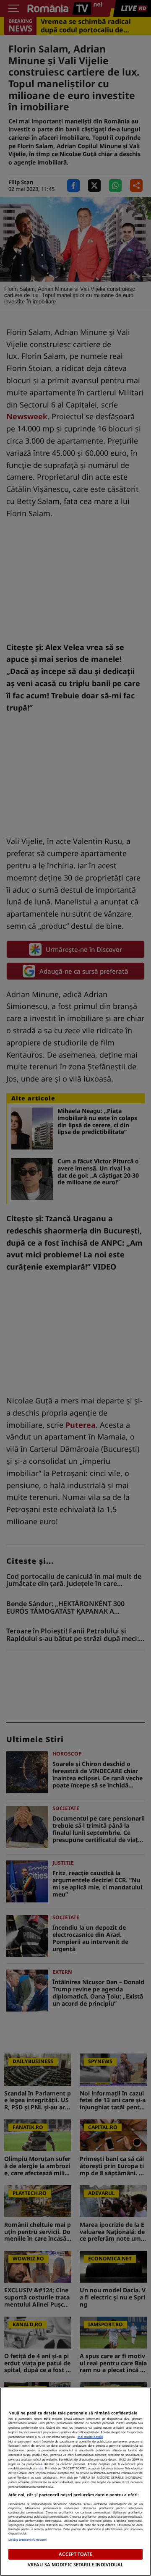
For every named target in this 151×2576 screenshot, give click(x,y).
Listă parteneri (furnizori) (28, 2539)
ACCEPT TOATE (75, 2554)
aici (41, 2468)
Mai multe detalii (90, 2437)
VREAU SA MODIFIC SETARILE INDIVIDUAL (75, 2564)
